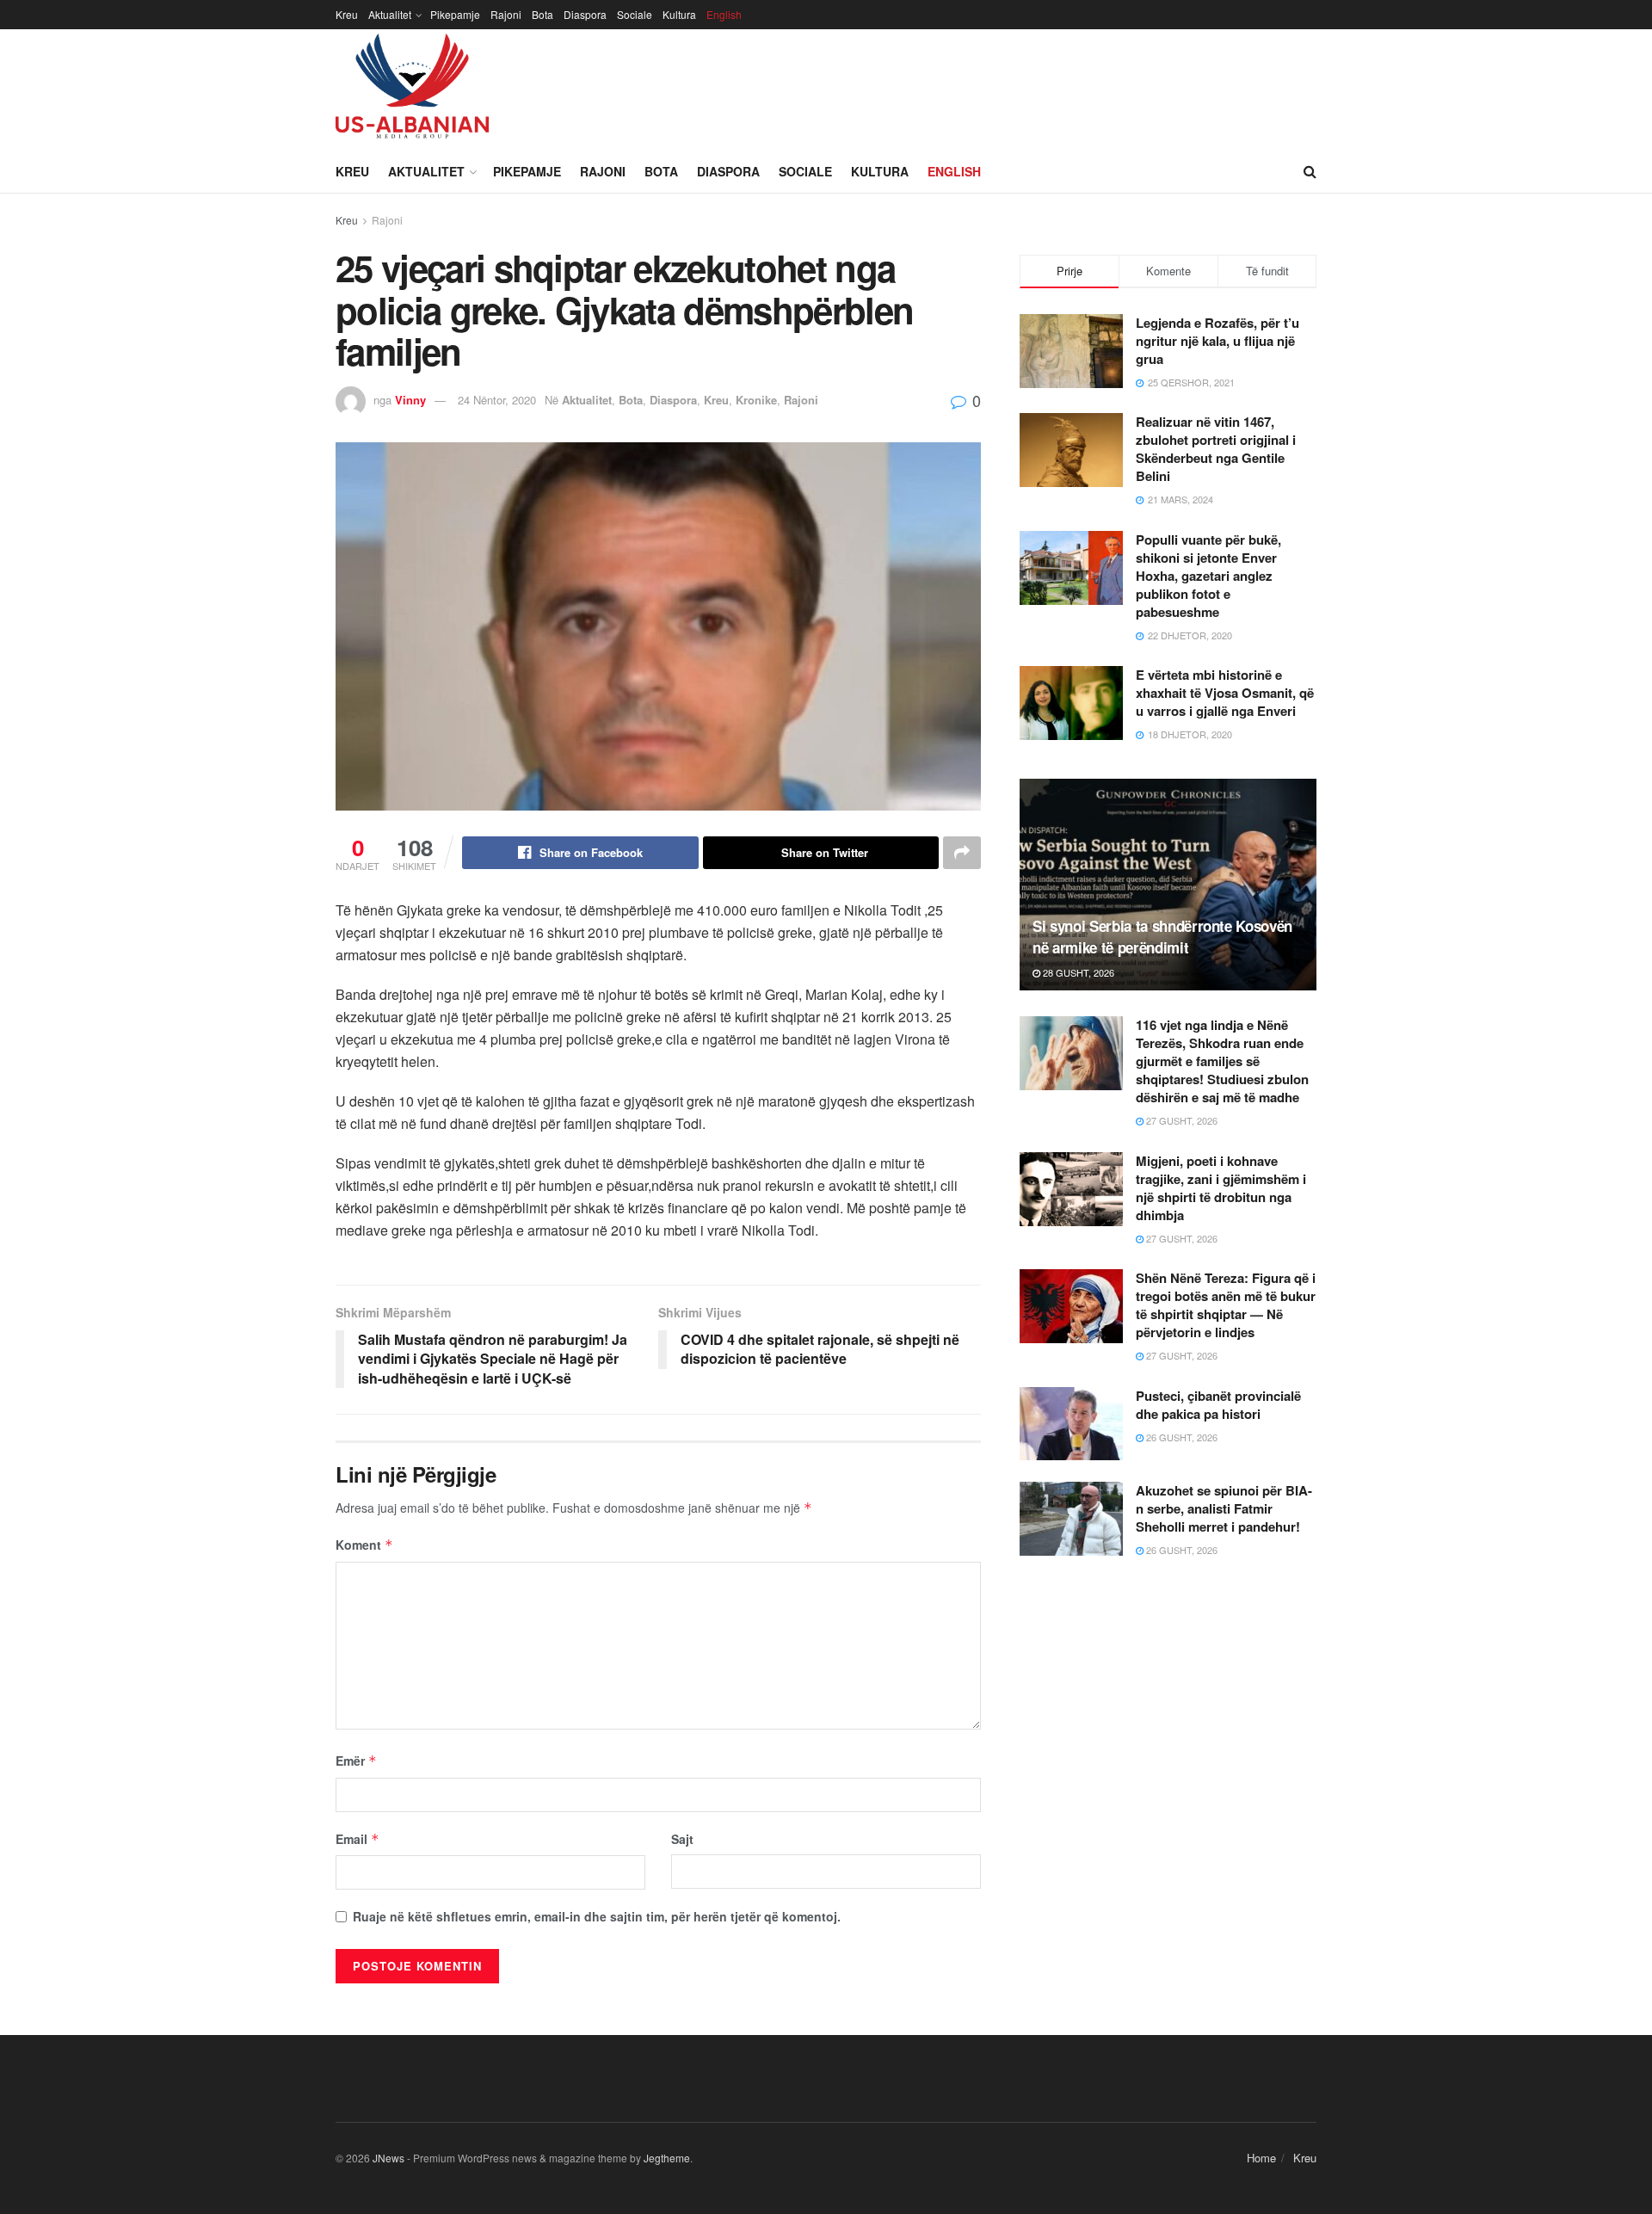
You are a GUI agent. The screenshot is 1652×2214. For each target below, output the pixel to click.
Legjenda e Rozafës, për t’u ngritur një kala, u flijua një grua (1217, 341)
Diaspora (585, 14)
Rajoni (506, 14)
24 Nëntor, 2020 (497, 400)
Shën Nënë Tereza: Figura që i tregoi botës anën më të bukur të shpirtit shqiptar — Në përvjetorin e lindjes (1226, 1305)
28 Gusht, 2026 (1077, 972)
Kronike (756, 400)
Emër (356, 1761)
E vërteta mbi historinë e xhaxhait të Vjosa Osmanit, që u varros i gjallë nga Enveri (1225, 693)
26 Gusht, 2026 (1180, 1437)
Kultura (679, 14)
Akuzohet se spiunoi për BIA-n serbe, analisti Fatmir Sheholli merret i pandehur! (1224, 1508)
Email (358, 1839)
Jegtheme (667, 2158)
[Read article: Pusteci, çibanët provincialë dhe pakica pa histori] (1071, 1424)
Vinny (410, 400)
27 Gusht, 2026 (1180, 1120)
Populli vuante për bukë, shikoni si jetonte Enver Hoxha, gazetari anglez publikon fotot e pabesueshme (1208, 576)
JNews (388, 2158)
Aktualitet (390, 14)
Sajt (682, 1839)
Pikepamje (455, 14)
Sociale (635, 14)
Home (1261, 2158)
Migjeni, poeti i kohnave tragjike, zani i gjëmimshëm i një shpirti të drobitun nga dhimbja (1221, 1188)
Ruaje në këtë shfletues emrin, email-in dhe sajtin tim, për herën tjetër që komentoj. (597, 1916)
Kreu (347, 14)
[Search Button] (1310, 171)
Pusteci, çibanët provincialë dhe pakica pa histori (1218, 1405)
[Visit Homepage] (412, 89)
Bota (542, 14)
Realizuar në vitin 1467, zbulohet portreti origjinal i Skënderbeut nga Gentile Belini (1216, 449)
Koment (364, 1545)
